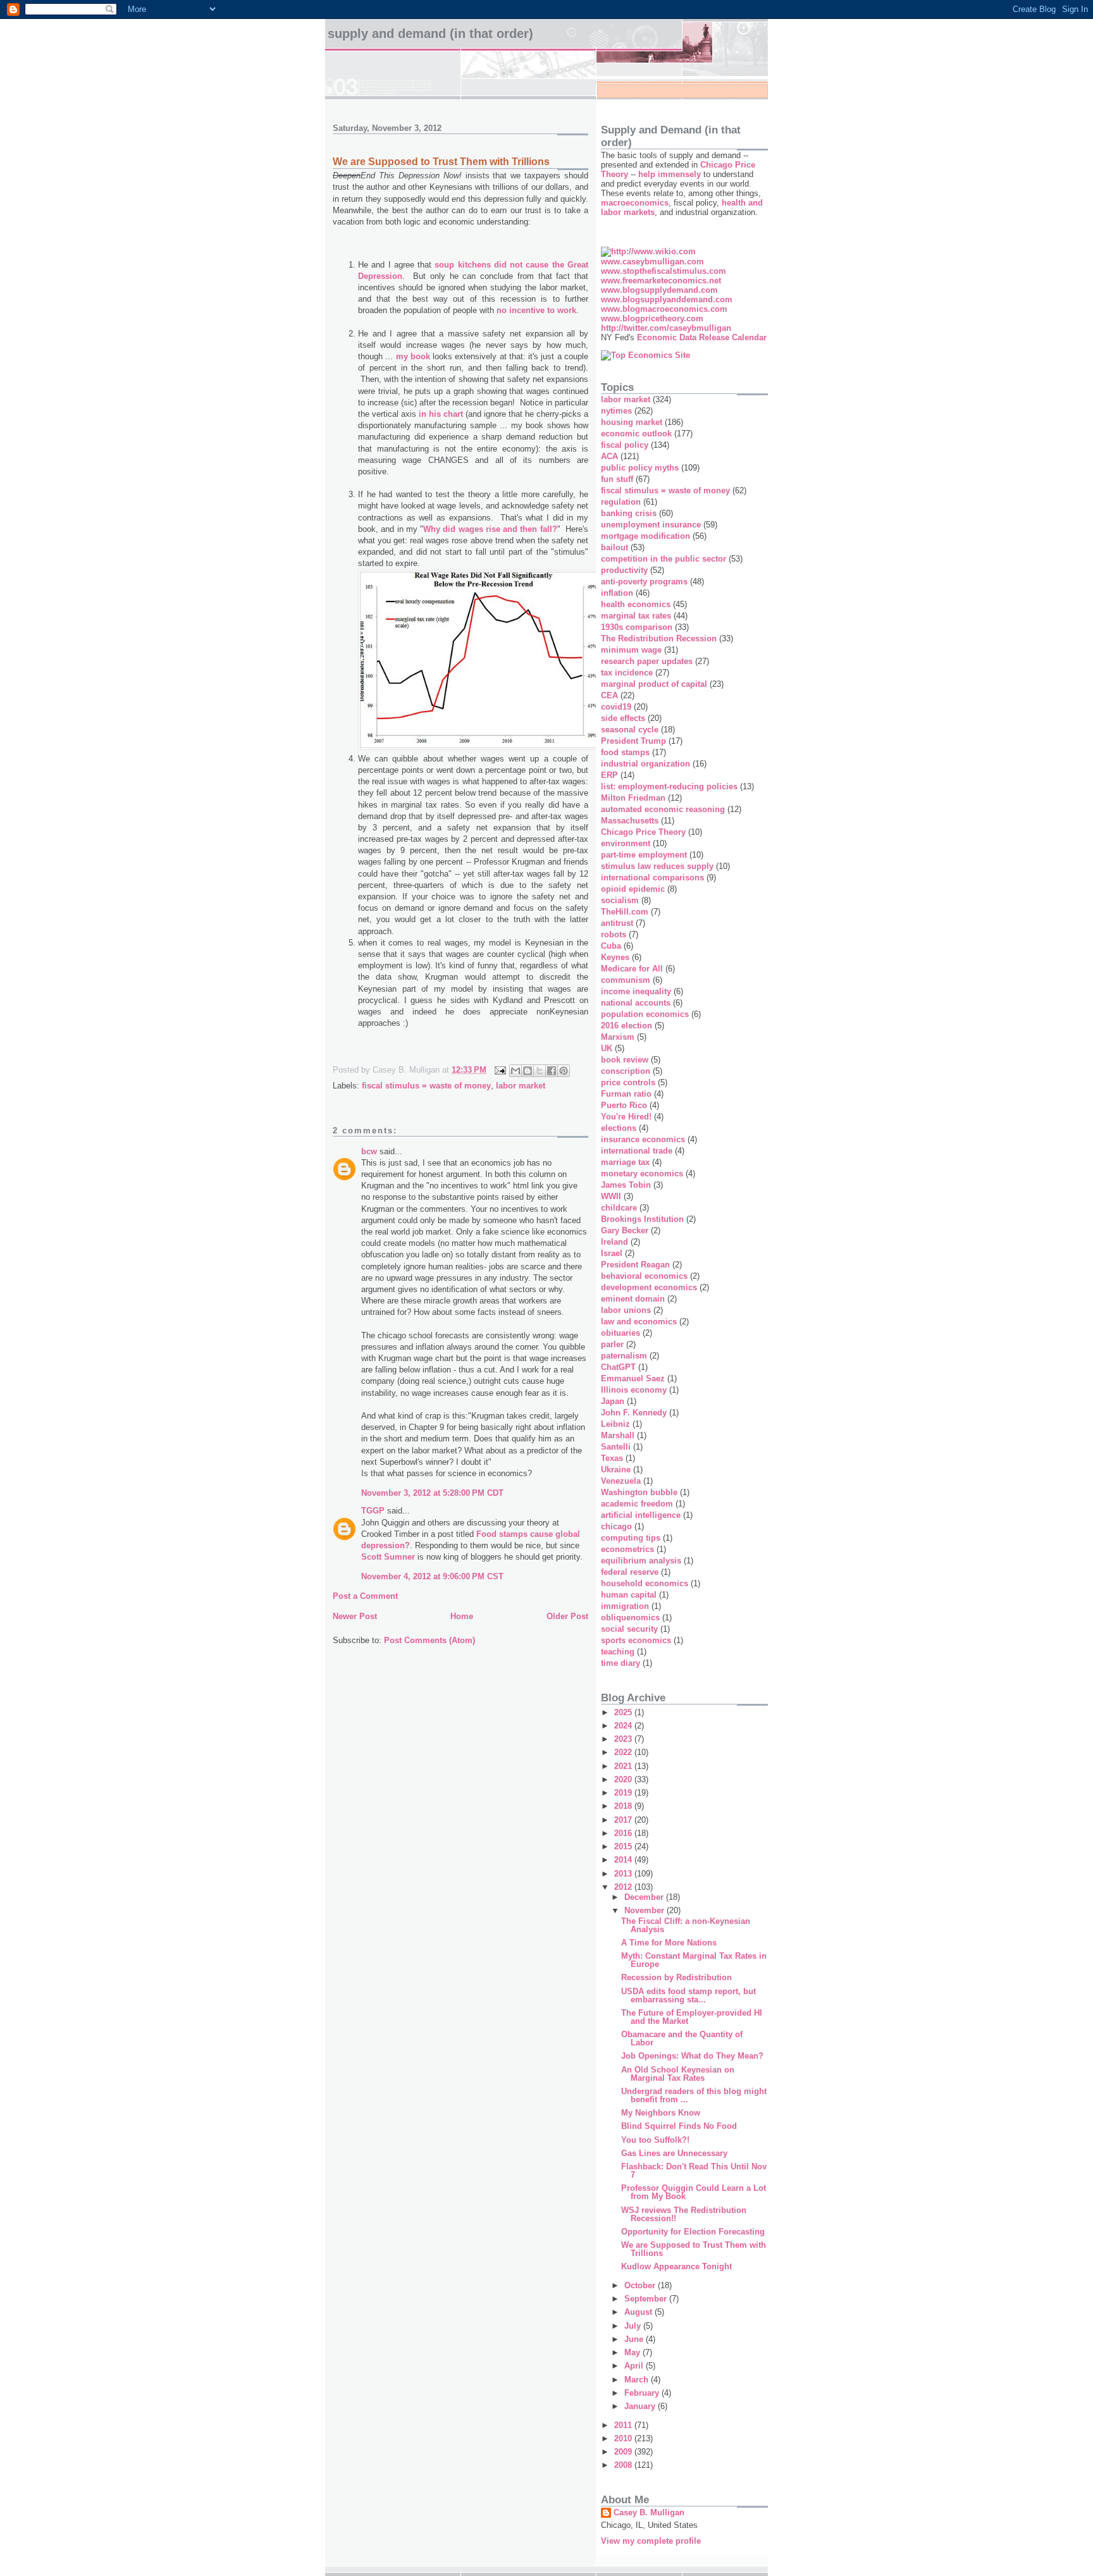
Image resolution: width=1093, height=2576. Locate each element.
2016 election (627, 1026)
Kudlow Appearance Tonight (676, 2266)
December (645, 1897)
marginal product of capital (654, 684)
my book (413, 356)
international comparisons (652, 878)
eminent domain (633, 1299)
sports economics (636, 1640)
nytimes (616, 411)
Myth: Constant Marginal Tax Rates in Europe (694, 1960)
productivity (624, 570)
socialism (620, 900)
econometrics (627, 1549)
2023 (624, 1739)
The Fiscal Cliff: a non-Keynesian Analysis (686, 1925)
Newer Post (355, 1616)
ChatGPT (618, 1367)
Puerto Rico (624, 1105)
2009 (624, 2452)
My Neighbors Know (661, 2113)
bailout (614, 547)
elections (619, 1128)
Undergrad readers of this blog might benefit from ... (694, 2095)
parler (612, 1344)
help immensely (670, 174)
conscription (626, 1071)
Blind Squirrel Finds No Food (679, 2126)
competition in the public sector (664, 559)
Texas (612, 1458)
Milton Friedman (633, 798)
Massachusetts (630, 821)
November (645, 1910)
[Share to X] (540, 1071)
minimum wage (631, 650)
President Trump (633, 741)
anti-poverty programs (644, 582)
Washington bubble (639, 1492)
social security (629, 1629)
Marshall (618, 1435)
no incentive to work (536, 310)
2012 (624, 1887)
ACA (609, 456)
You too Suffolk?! (655, 2140)
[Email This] (516, 1071)
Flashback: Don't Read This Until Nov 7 (694, 2171)
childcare (619, 1208)
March (638, 2380)
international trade (637, 1151)
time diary (621, 1663)
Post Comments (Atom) (429, 1640)
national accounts (636, 1003)
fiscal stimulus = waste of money (426, 1086)
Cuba (611, 946)
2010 (624, 2438)
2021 (624, 1766)
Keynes (615, 957)
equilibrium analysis (641, 1561)
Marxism (618, 1037)
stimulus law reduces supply (657, 866)
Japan (613, 1401)
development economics (649, 1287)
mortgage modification (645, 536)
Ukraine (616, 1470)
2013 (624, 1874)
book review (625, 1060)
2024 (624, 1726)
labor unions (626, 1310)
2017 (624, 1820)
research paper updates (647, 661)
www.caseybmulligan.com (652, 262)
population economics (645, 1014)
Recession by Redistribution (676, 1977)
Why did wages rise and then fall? (490, 529)
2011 (624, 2425)
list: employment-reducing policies (669, 786)
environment (626, 843)
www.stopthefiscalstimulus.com (664, 271)
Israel (612, 1253)
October (641, 2285)
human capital (629, 1595)
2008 (624, 2465)
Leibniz (615, 1424)
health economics (636, 604)
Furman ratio (626, 1094)
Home (462, 1616)
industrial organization (645, 764)
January (641, 2406)
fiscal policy (625, 445)
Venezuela (621, 1481)
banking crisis (629, 513)
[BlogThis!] (528, 1071)
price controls (628, 1082)
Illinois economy (634, 1390)
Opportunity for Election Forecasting (693, 2232)
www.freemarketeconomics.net (661, 280)
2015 (624, 1846)
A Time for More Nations (669, 1943)
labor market (521, 1086)
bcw (369, 1151)
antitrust (617, 923)
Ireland (614, 1242)
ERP (609, 775)
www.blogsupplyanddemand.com (667, 299)
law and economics (639, 1322)
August (639, 2312)
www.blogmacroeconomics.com (664, 309)
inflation (617, 593)
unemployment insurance (651, 525)
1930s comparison (637, 627)
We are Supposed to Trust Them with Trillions (694, 2249)
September (647, 2299)
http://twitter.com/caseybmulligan (666, 328)
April (635, 2366)
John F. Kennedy (634, 1413)
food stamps (625, 752)
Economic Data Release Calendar (702, 337)
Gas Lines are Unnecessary (674, 2153)
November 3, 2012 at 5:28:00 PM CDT (432, 1493)
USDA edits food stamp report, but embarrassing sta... (689, 1995)
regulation (621, 502)
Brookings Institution (642, 1219)
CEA (609, 695)
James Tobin (626, 1185)
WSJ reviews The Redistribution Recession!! (684, 2214)
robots (614, 934)
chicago (616, 1526)
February (643, 2393)
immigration (625, 1606)
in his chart (441, 414)
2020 (624, 1779)
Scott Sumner (388, 1557)
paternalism (624, 1356)
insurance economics (643, 1139)
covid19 (616, 707)
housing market (632, 422)
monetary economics (642, 1174)
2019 (624, 1793)
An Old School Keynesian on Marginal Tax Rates (678, 2074)
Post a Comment (365, 1596)
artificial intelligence (641, 1515)
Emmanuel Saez (633, 1378)
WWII (611, 1196)
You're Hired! (626, 1117)
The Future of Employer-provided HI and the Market (692, 2017)
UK (607, 1048)
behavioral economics (644, 1276)
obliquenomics (630, 1618)
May (633, 2352)
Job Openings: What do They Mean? (692, 2056)
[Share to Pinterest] (564, 1071)
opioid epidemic (633, 889)
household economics (645, 1583)
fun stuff (617, 479)
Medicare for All (632, 969)
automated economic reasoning (663, 809)
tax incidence (627, 673)
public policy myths (640, 468)
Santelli (616, 1447)
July (634, 2326)
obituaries (621, 1333)
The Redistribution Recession (659, 638)
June (635, 2339)
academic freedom (637, 1504)
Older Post (567, 1616)
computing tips (631, 1538)
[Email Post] (499, 1070)
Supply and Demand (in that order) (430, 34)
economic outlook (636, 434)
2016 (624, 1833)
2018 (624, 1806)
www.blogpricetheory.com (652, 318)
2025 (624, 1712)
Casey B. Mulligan (649, 2512)
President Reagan (635, 1265)
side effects (623, 718)
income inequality (636, 991)
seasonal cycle (630, 730)
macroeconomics (635, 203)
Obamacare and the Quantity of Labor (682, 2038)
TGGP (373, 1511)
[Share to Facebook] (552, 1071)
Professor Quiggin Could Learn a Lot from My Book (694, 2192)
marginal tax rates (636, 616)
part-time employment (644, 855)
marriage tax (625, 1162)
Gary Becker (625, 1230)
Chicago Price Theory (643, 832)
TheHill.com (625, 912)
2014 (624, 1860)
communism (626, 980)
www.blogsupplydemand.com (659, 290)
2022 (624, 1752)
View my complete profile (651, 2541)
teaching (618, 1652)
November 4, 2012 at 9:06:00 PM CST (432, 1576)
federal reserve (630, 1572)
